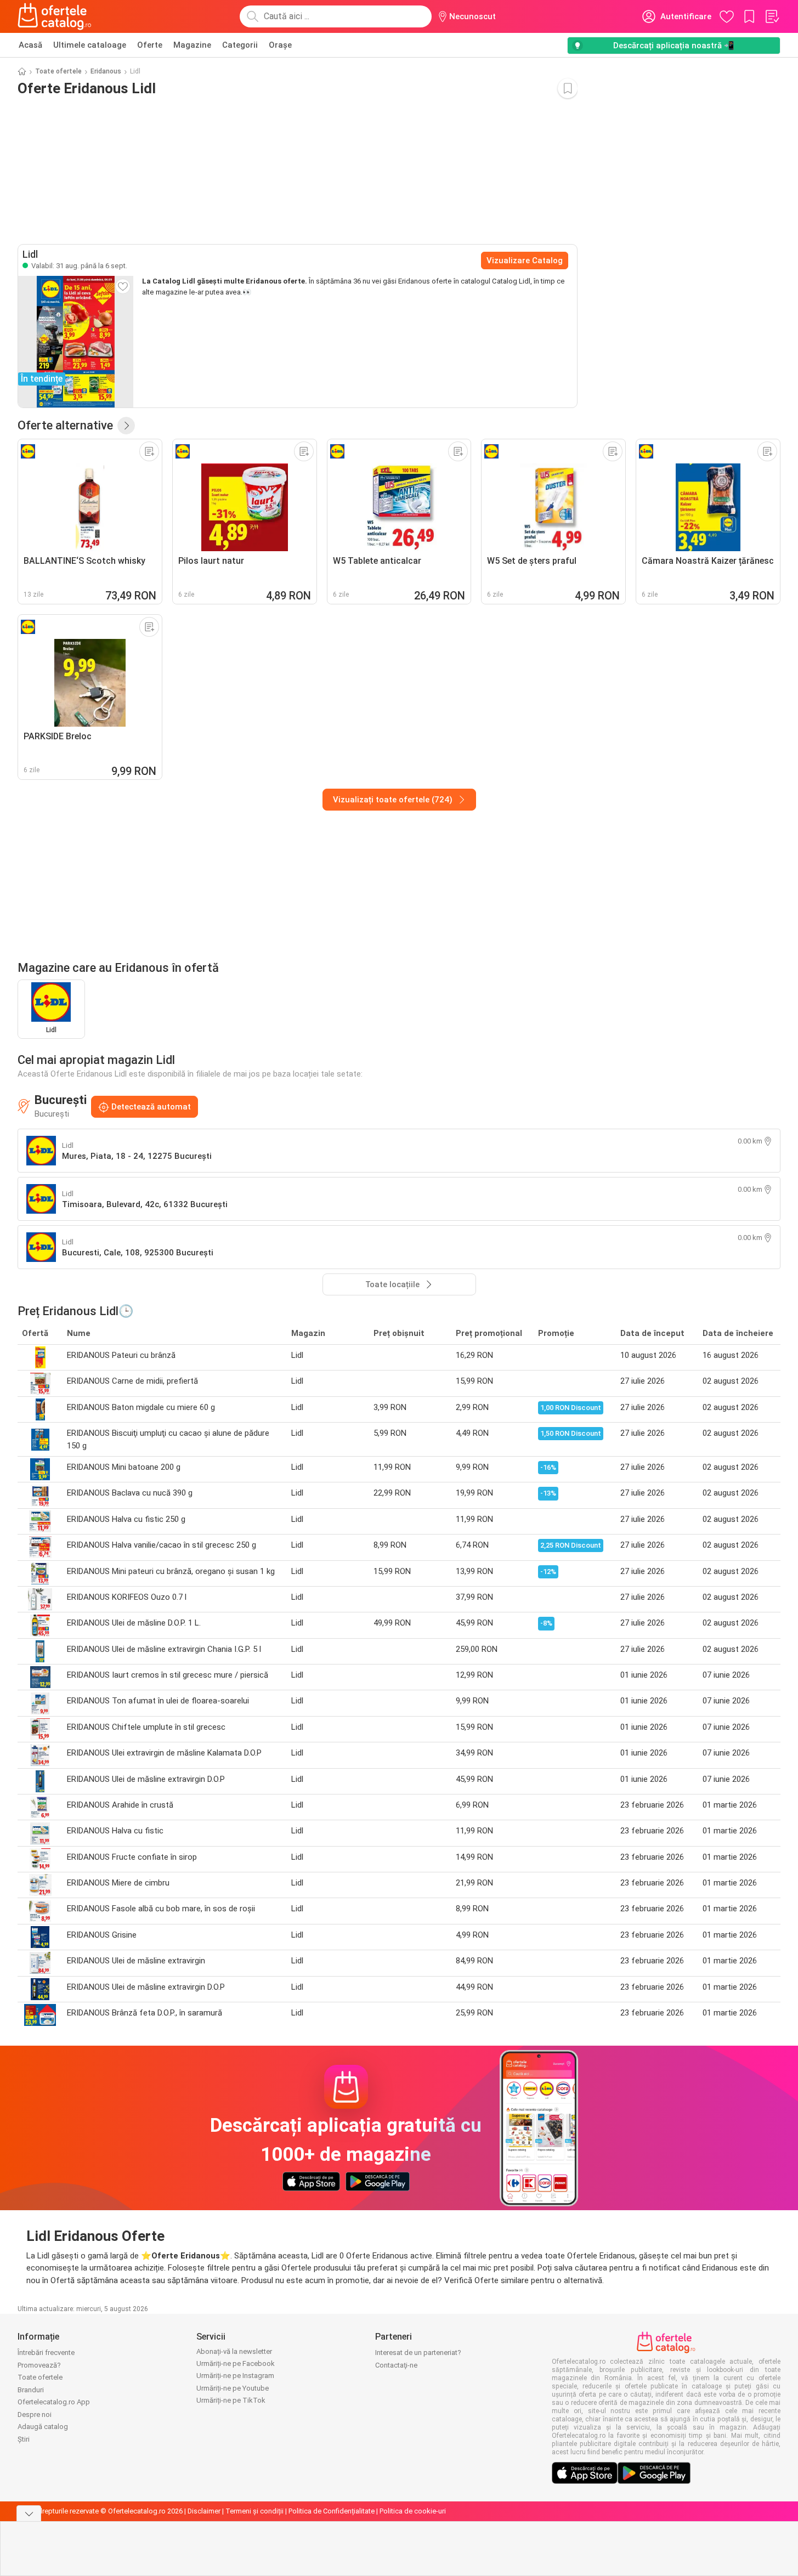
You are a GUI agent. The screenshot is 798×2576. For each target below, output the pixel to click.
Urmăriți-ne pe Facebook (236, 2363)
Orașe (280, 45)
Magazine (192, 45)
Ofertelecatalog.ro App (54, 2402)
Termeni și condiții (254, 2511)
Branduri (31, 2390)
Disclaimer (204, 2511)
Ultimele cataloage (90, 45)
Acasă (30, 45)
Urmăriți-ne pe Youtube (233, 2388)
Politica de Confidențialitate (332, 2511)
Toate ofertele (58, 71)
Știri (24, 2439)
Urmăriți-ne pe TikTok (231, 2400)
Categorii (240, 45)
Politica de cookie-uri (413, 2511)
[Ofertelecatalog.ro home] (55, 16)
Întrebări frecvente (46, 2353)
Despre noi (35, 2414)
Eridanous (106, 71)
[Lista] (772, 16)
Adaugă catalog (43, 2427)
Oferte (150, 45)
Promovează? (39, 2365)
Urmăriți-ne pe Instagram (235, 2376)
